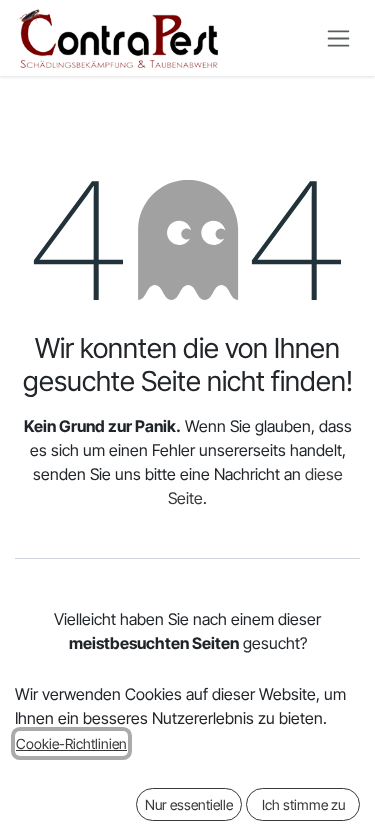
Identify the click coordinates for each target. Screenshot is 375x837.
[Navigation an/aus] (338, 38)
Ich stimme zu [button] (303, 804)
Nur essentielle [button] (189, 804)
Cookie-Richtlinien (71, 743)
